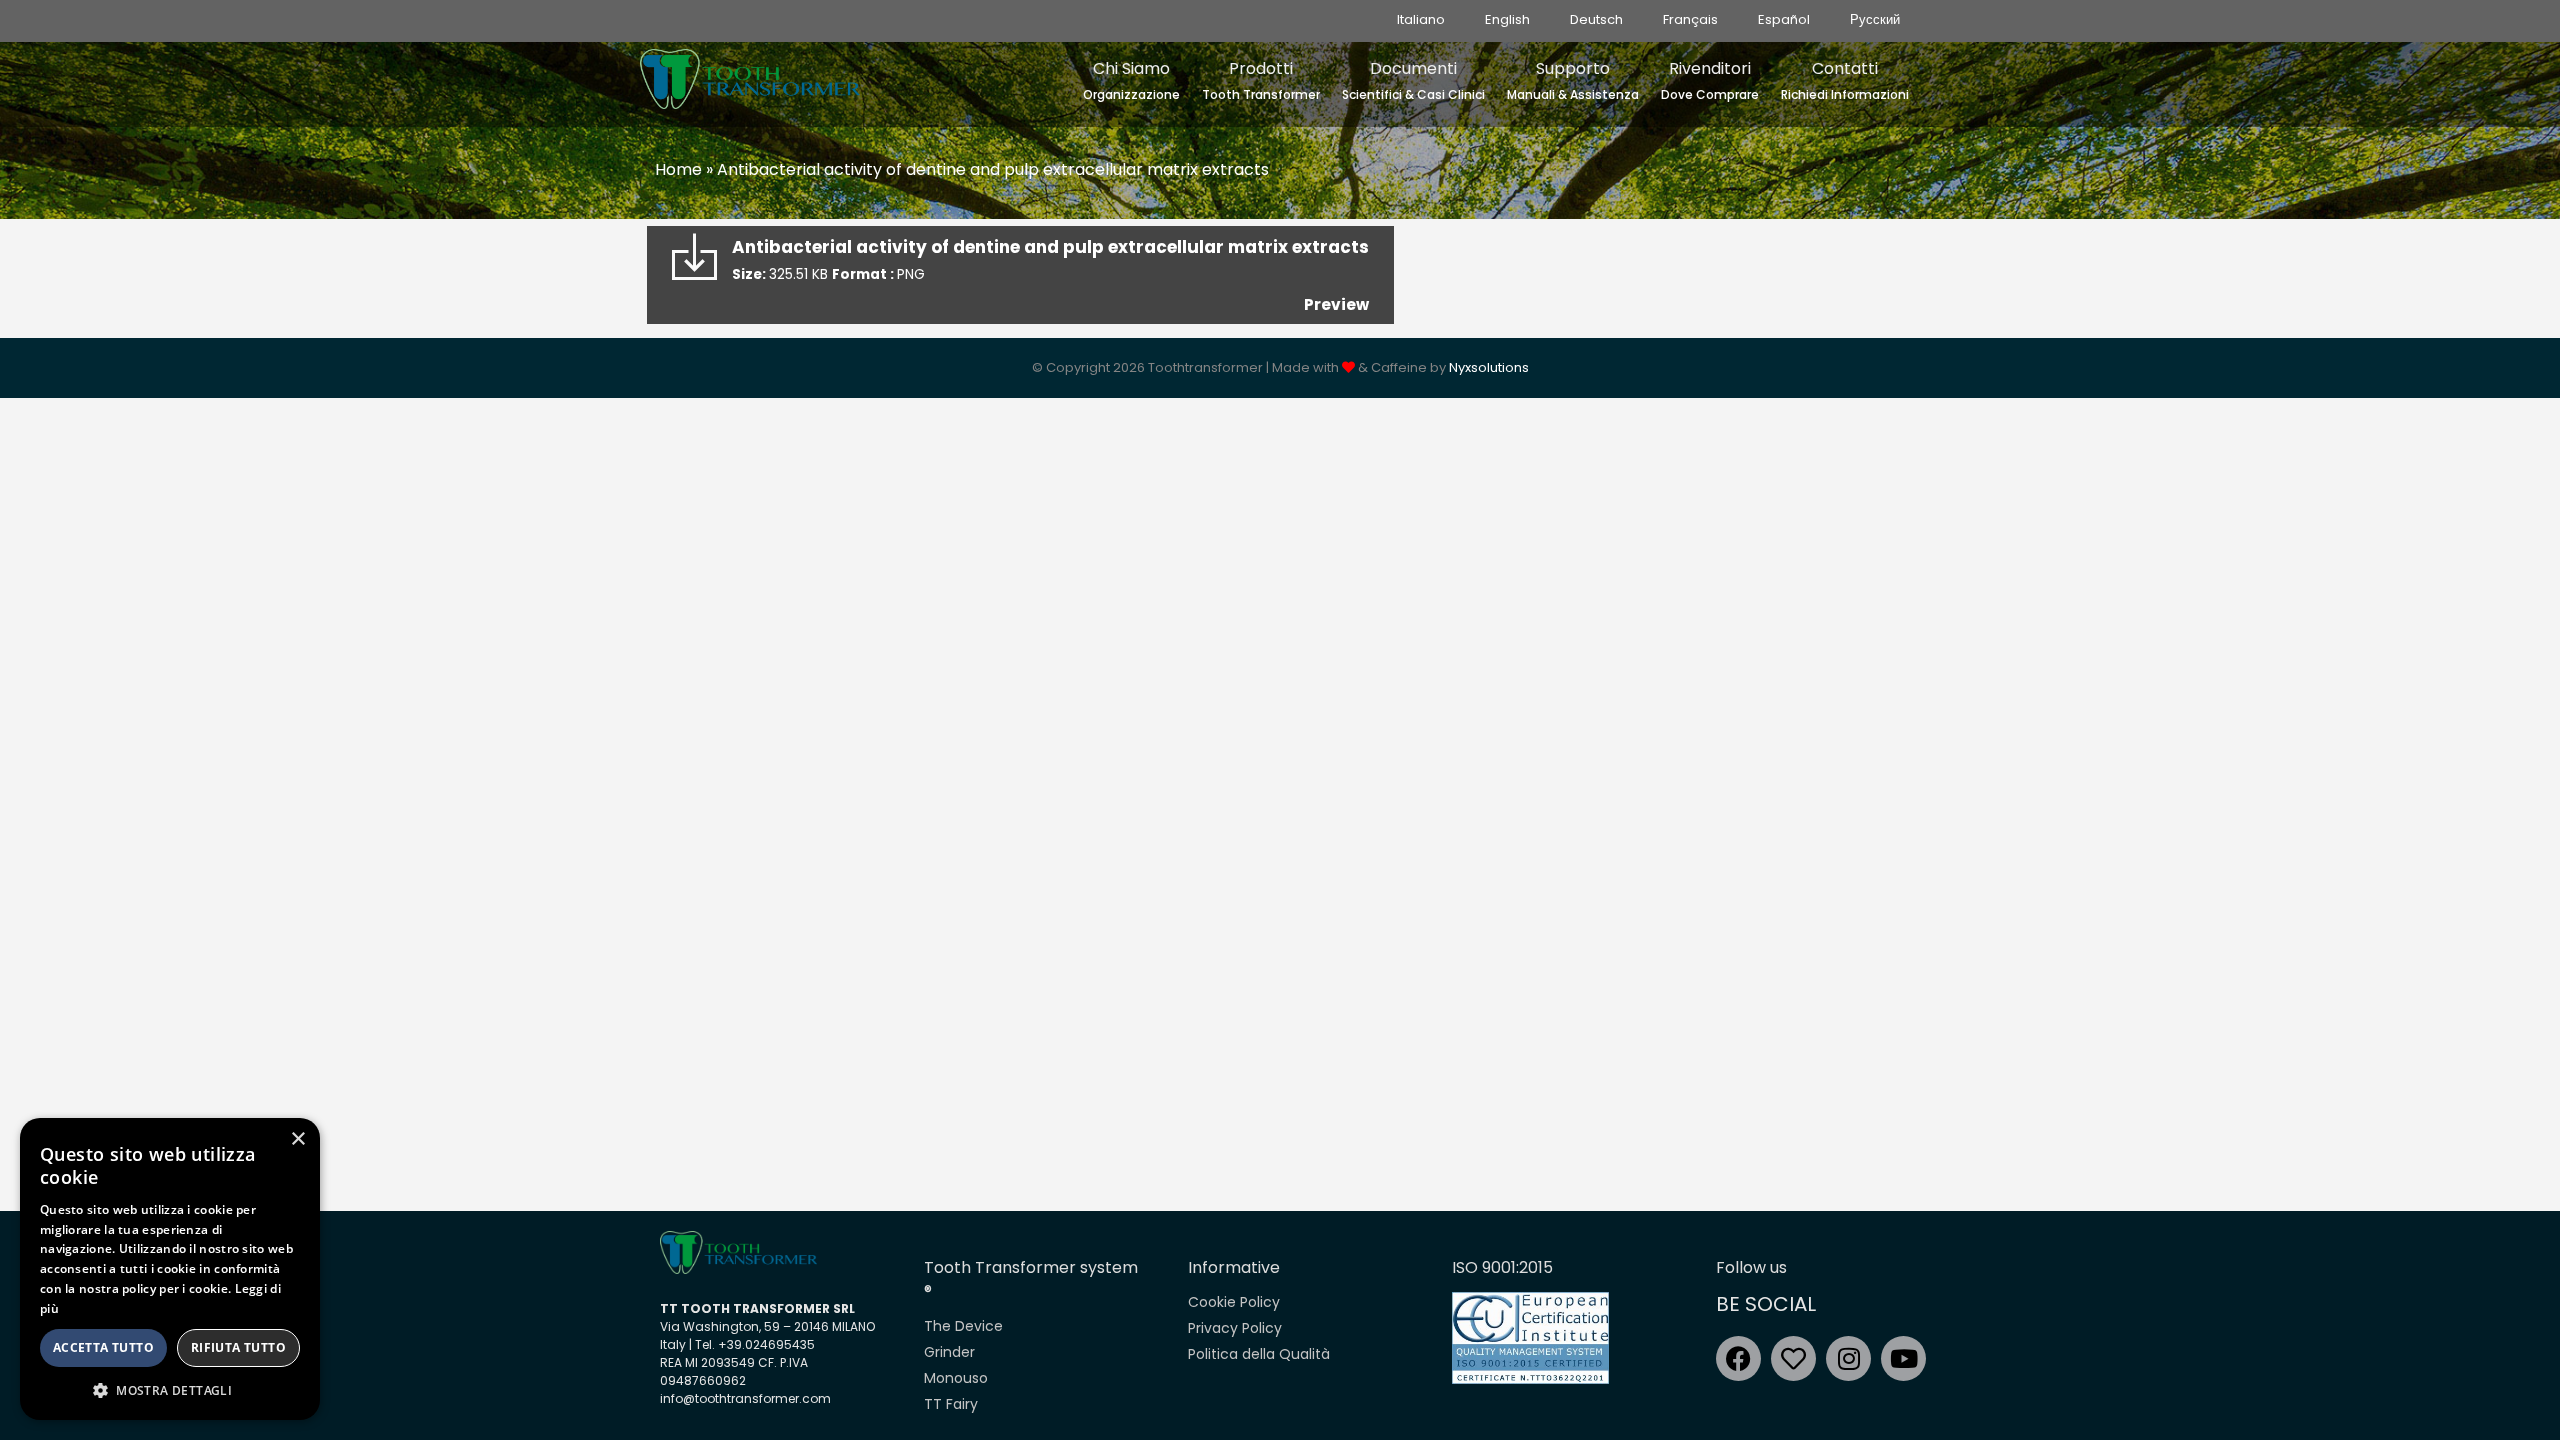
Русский (1875, 19)
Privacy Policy (1235, 1328)
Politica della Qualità (1259, 1354)
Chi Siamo (1131, 80)
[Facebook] (1738, 1358)
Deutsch (1596, 19)
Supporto (1573, 80)
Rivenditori (1710, 80)
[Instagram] (1848, 1358)
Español (1784, 19)
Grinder (949, 1352)
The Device (963, 1326)
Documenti (1413, 80)
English (1507, 19)
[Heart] (1793, 1358)
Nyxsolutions (1489, 367)
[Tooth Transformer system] (750, 74)
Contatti (1845, 80)
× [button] (297, 1139)
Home (678, 169)
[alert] (170, 1269)
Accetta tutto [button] (103, 1347)
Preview (1336, 304)
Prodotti (1261, 80)
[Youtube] (1903, 1358)
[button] (170, 1390)
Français (1690, 19)
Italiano (1421, 19)
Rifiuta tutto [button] (238, 1347)
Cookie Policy (1234, 1302)
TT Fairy (951, 1404)
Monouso (956, 1378)
